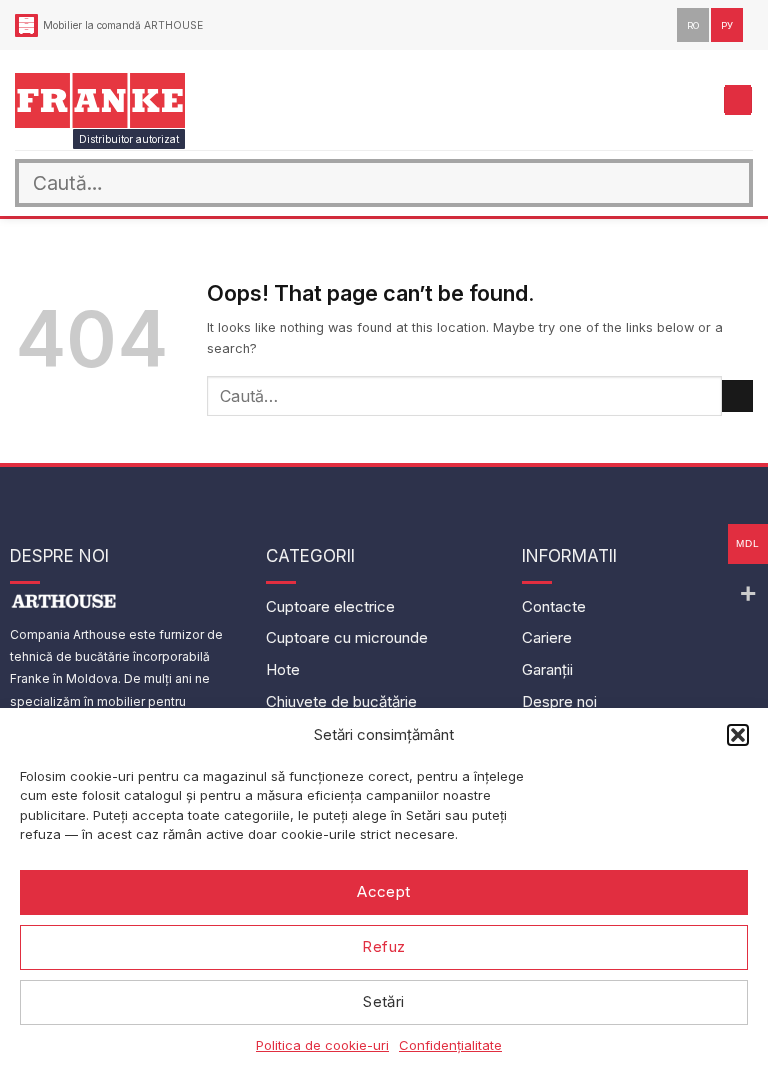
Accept (384, 891)
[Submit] (729, 183)
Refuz (383, 946)
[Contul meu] (665, 100)
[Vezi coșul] (699, 100)
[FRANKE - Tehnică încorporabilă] (100, 100)
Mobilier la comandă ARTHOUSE (123, 25)
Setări (384, 1001)
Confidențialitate (450, 1045)
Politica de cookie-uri (322, 1045)
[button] (738, 735)
